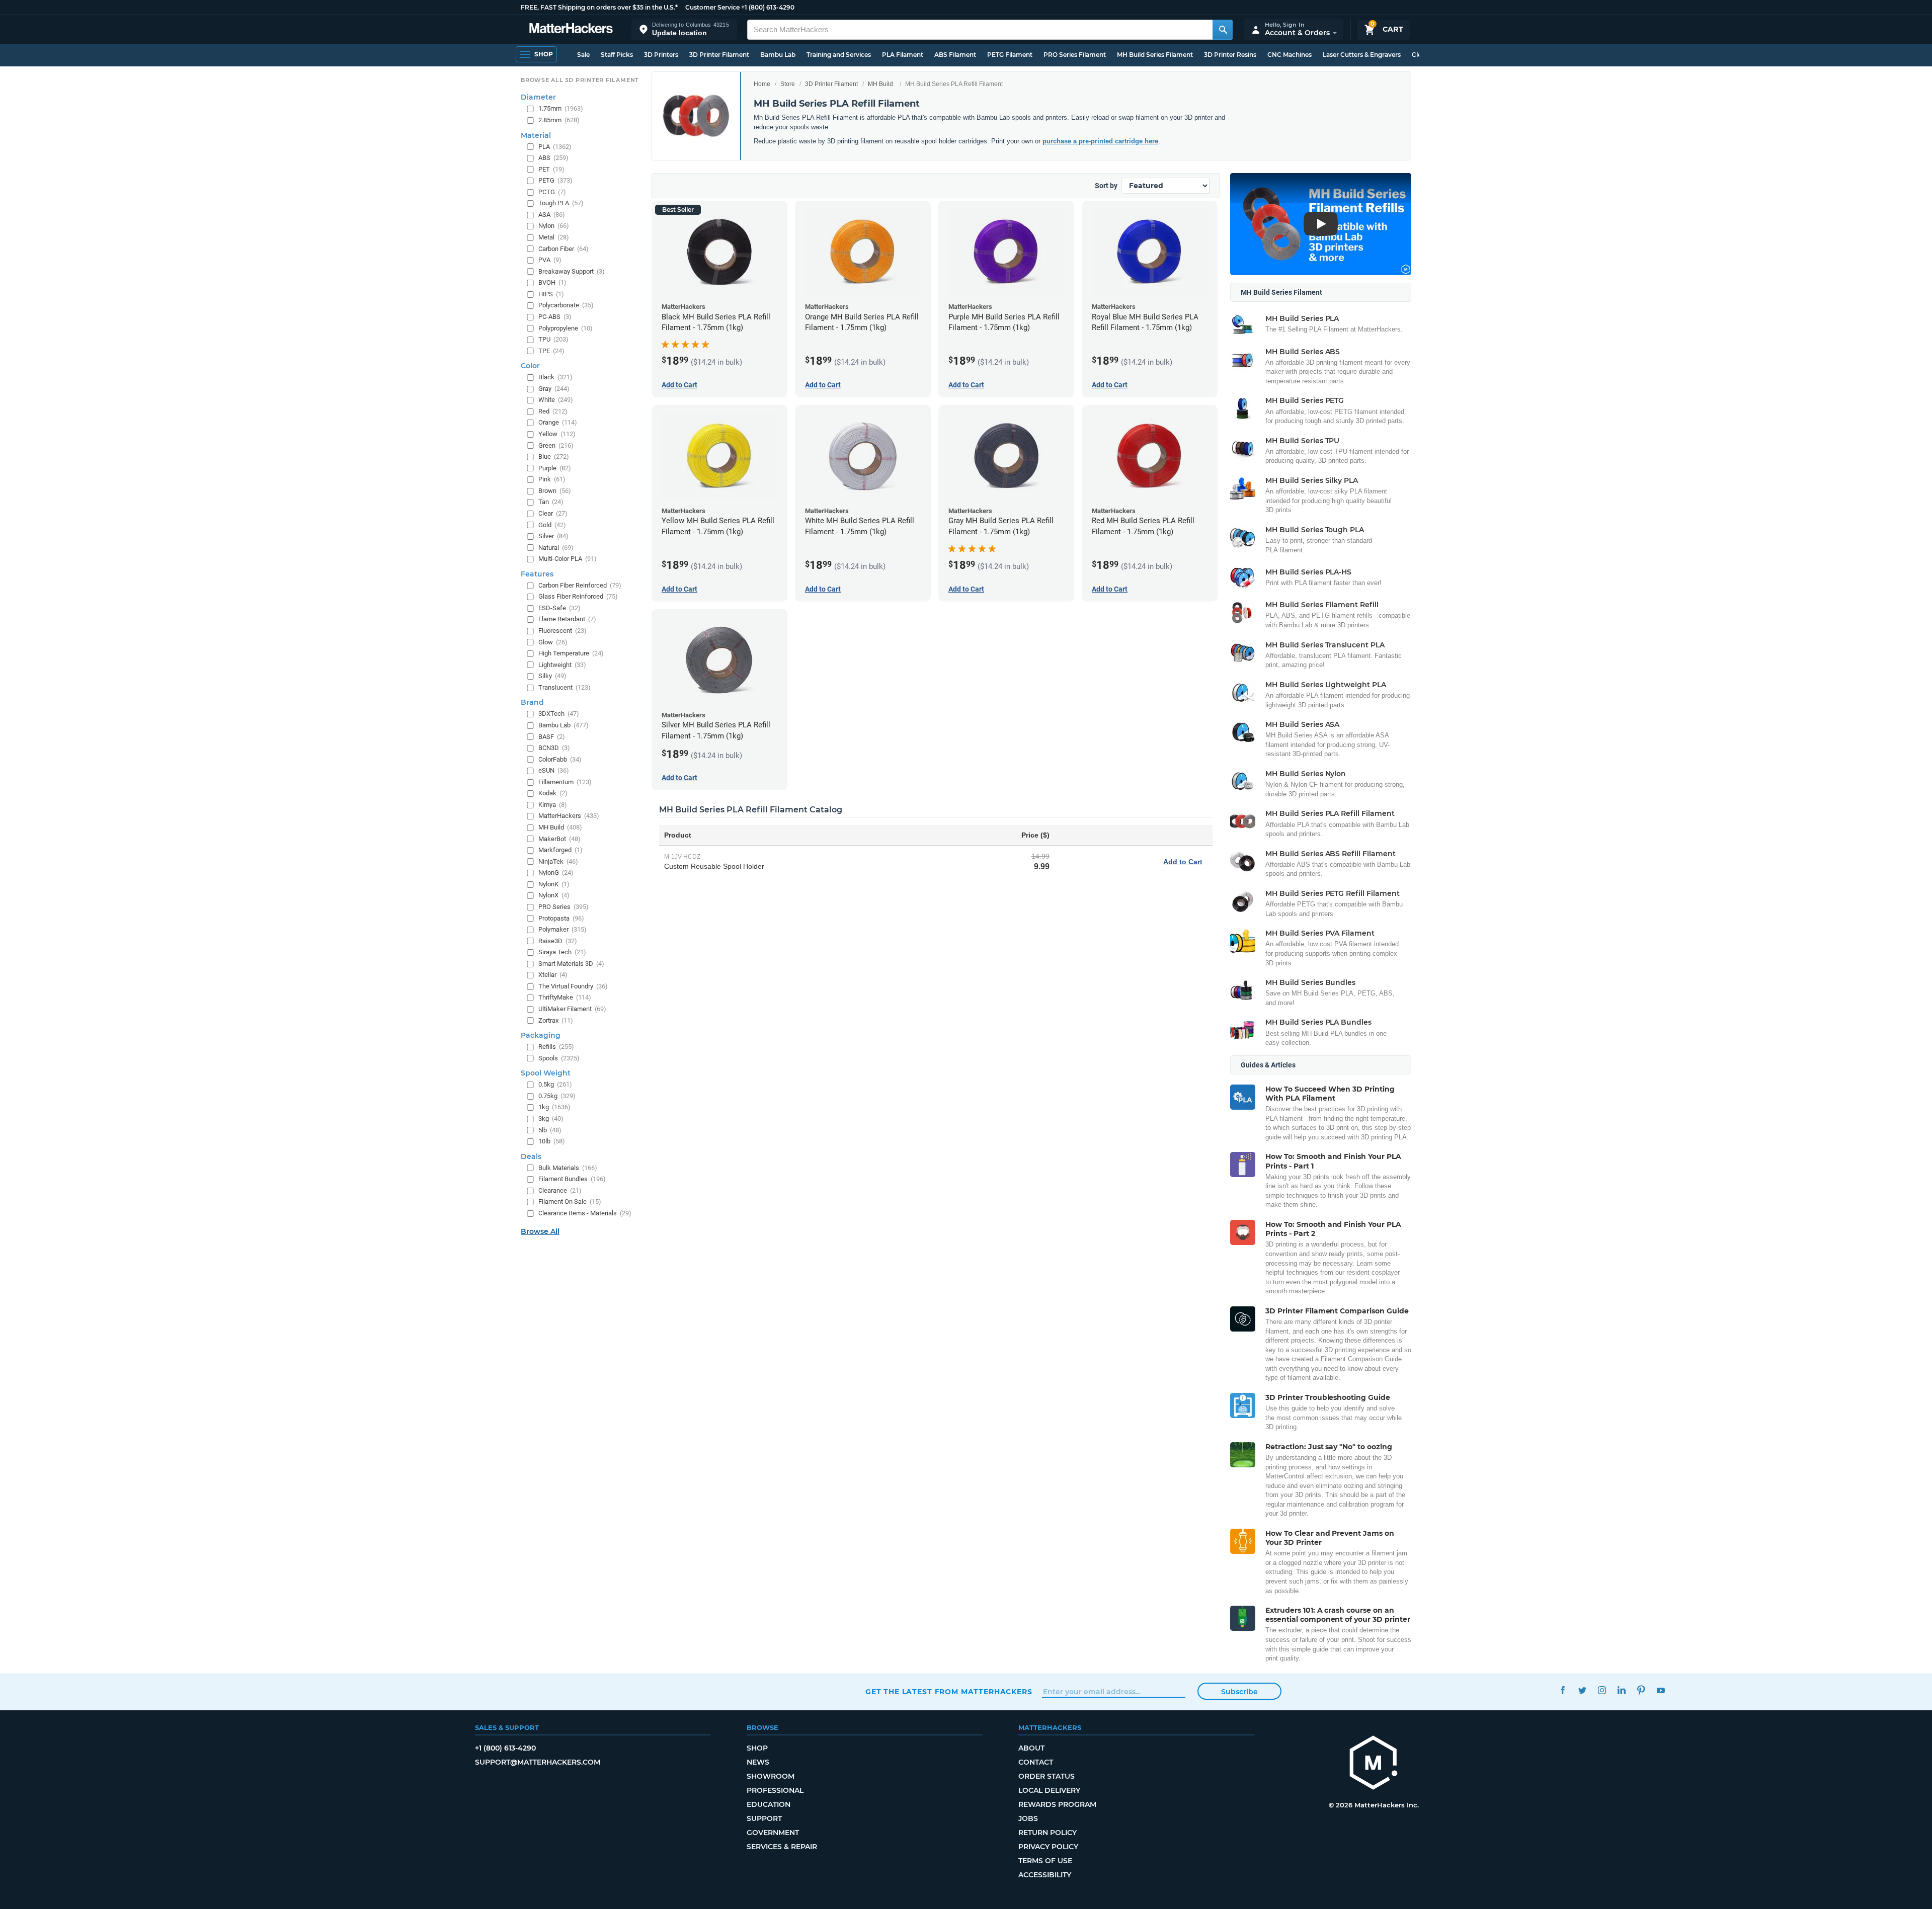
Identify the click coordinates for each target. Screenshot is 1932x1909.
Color (530, 366)
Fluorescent (562, 631)
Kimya (553, 805)
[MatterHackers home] (571, 29)
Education (769, 1804)
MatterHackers (569, 816)
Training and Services (839, 55)
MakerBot (559, 839)
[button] (684, 29)
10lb (552, 1141)
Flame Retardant (567, 619)
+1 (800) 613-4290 (768, 7)
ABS (553, 158)
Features (537, 574)
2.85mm (559, 120)
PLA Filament (903, 55)
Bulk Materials (568, 1168)
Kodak (553, 794)
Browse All (540, 1232)
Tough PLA (561, 203)
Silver (553, 536)
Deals (531, 1156)
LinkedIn (1621, 1690)
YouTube (1661, 1690)
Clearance (560, 1190)
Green (556, 445)
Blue (554, 456)
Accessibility (1045, 1875)
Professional (775, 1790)
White (556, 400)
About (1031, 1748)
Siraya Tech (562, 952)
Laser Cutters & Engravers (1362, 55)
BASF (552, 737)
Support (764, 1818)
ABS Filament (955, 55)
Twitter (1582, 1690)
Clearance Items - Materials (585, 1213)
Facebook (1562, 1690)
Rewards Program (1057, 1804)
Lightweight (562, 665)
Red (553, 411)
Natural (556, 548)
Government (773, 1833)
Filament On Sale (570, 1202)
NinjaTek (558, 861)
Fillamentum (565, 782)
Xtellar (553, 975)
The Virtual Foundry (573, 986)
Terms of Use (1045, 1861)
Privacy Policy (1048, 1847)
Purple (555, 468)
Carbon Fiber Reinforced (580, 585)
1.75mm (561, 109)
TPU (553, 339)
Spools (559, 1058)
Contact (1036, 1762)
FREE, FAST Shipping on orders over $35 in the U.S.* (599, 7)
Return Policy (1048, 1833)
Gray (554, 389)
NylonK (554, 884)
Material (536, 135)
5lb (550, 1130)
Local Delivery (1049, 1790)
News (758, 1762)
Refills (556, 1047)
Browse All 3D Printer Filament (580, 80)
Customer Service (712, 7)
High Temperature (571, 653)
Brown (555, 491)
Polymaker (562, 929)
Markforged (560, 850)
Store (788, 84)
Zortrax (556, 1020)
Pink (552, 480)
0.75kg (557, 1096)
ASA (552, 215)
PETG (555, 181)
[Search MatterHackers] (1223, 30)
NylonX (554, 896)
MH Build (880, 84)
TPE (551, 351)
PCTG (552, 192)
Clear (553, 513)
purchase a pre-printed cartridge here (1100, 141)
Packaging (541, 1035)
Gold (552, 525)
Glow (553, 642)
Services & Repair (782, 1847)
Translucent (565, 687)
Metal (554, 237)
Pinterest (1641, 1690)
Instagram (1602, 1690)
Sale (583, 55)
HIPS (551, 294)
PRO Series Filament (1075, 55)
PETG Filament (1010, 55)
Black (555, 378)
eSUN (554, 771)
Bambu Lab (778, 55)
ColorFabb (560, 759)
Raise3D (558, 941)
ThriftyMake (565, 998)
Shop (757, 1748)
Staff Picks (617, 55)
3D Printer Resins (1230, 55)
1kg (554, 1107)
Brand (532, 703)
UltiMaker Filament (572, 1009)
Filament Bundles (572, 1179)
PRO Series (563, 907)
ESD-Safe (559, 608)
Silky (552, 676)
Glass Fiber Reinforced (578, 597)
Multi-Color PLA (568, 559)
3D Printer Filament (719, 55)
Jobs (1028, 1818)
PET (551, 169)
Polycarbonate (566, 306)
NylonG (556, 873)
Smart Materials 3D (571, 964)
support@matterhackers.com (538, 1762)
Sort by (1106, 186)
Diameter (538, 98)
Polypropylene (566, 328)
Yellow (557, 434)
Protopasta (561, 918)
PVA (550, 260)
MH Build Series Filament (1155, 55)
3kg (551, 1118)
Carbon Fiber (563, 249)
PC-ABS (555, 317)
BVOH (552, 283)
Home (762, 84)
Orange (558, 423)
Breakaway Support (572, 271)
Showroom (771, 1776)
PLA (555, 147)
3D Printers (661, 55)
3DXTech (559, 714)
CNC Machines (1290, 55)
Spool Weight (546, 1073)
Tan (551, 502)
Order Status (1046, 1776)
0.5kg (555, 1085)
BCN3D (554, 748)
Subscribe (1239, 1692)
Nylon (554, 226)
